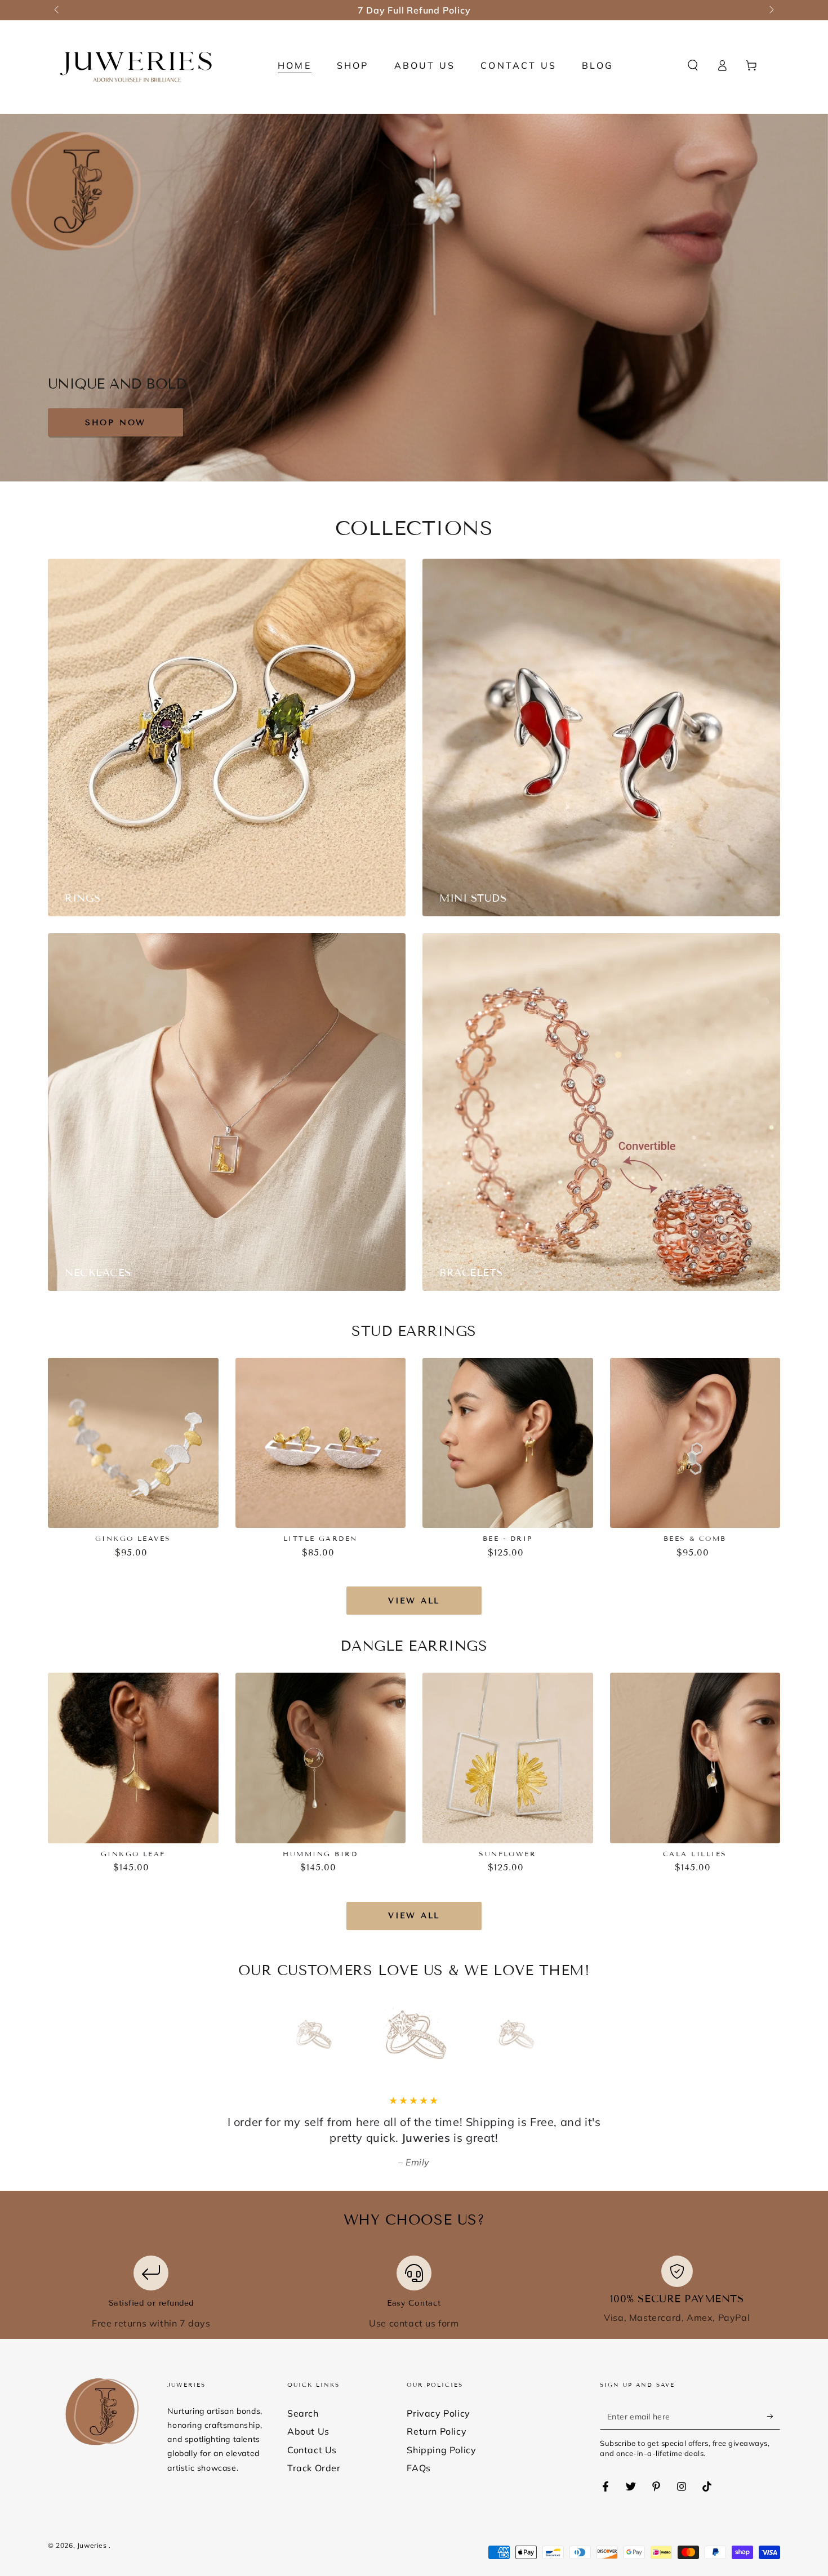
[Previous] (287, 2034)
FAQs (419, 2468)
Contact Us (312, 2450)
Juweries (93, 2545)
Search (303, 2413)
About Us (308, 2431)
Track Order (314, 2468)
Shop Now (115, 423)
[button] (693, 65)
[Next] (541, 2034)
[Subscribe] (774, 2417)
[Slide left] (57, 10)
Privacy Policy (438, 2413)
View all (414, 1601)
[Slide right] (771, 10)
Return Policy (437, 2431)
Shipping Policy (441, 2450)
